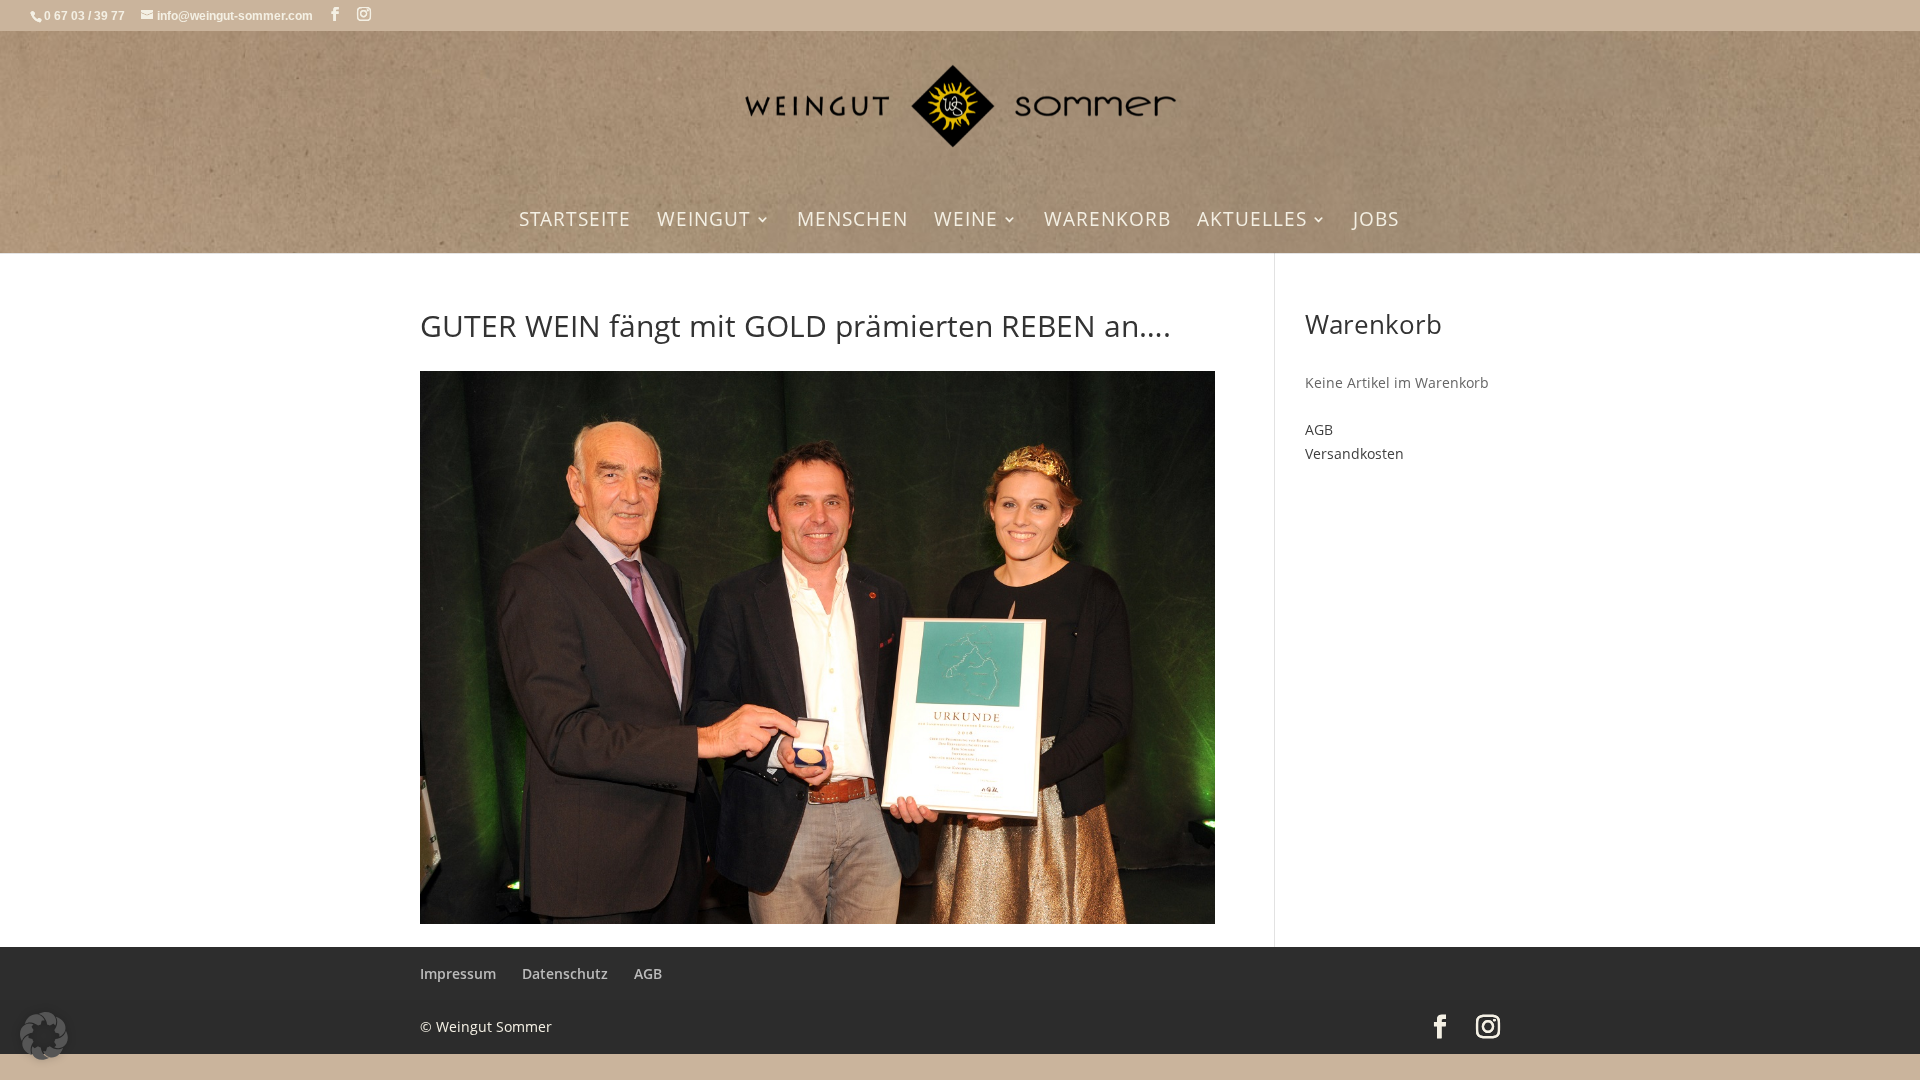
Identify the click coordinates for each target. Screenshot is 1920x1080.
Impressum (458, 973)
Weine (966, 222)
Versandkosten (1354, 453)
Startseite (575, 222)
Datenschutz (565, 973)
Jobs (1376, 222)
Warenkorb (1107, 222)
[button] (44, 1036)
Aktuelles (1252, 222)
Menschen (852, 222)
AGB (1319, 429)
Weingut (704, 222)
